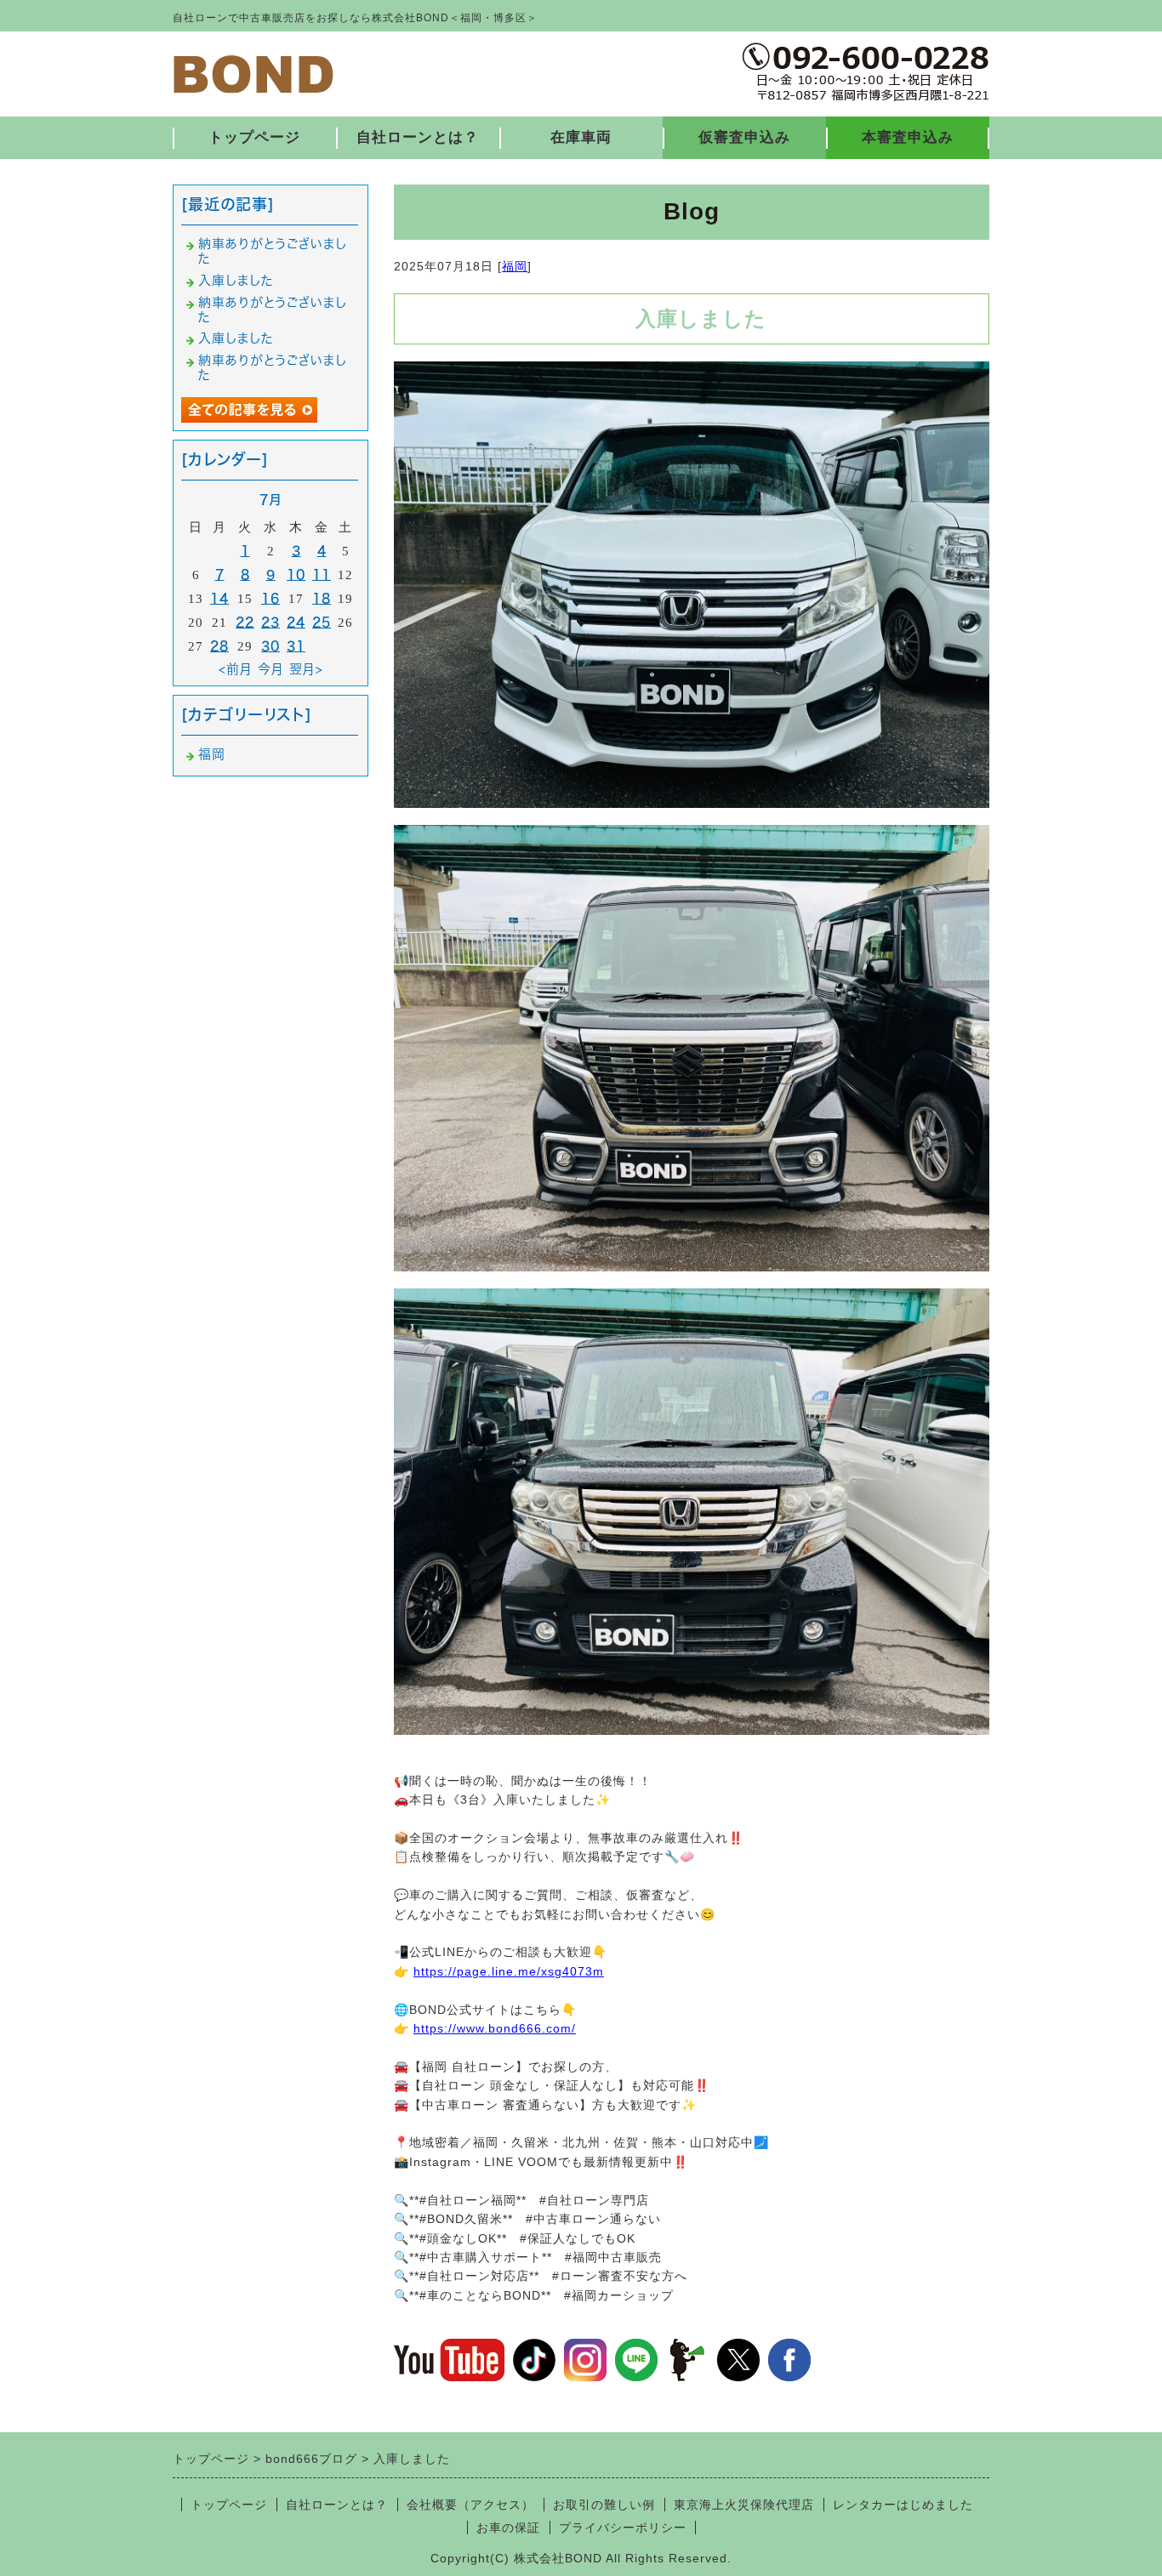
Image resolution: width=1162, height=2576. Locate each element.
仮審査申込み (744, 137)
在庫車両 (581, 137)
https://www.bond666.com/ (495, 2028)
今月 (271, 669)
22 (245, 622)
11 (322, 574)
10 (296, 574)
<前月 (236, 669)
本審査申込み (908, 137)
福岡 (515, 266)
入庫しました (236, 280)
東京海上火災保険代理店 (744, 2505)
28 (219, 646)
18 (322, 598)
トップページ (254, 137)
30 (271, 646)
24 (296, 622)
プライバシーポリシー (623, 2528)
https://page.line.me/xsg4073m (509, 1971)
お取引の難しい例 (604, 2505)
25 (322, 622)
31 (296, 646)
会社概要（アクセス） (470, 2505)
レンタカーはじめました (903, 2505)
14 (219, 598)
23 (271, 622)
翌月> (306, 669)
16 (271, 598)
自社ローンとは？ (418, 137)
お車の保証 (508, 2528)
